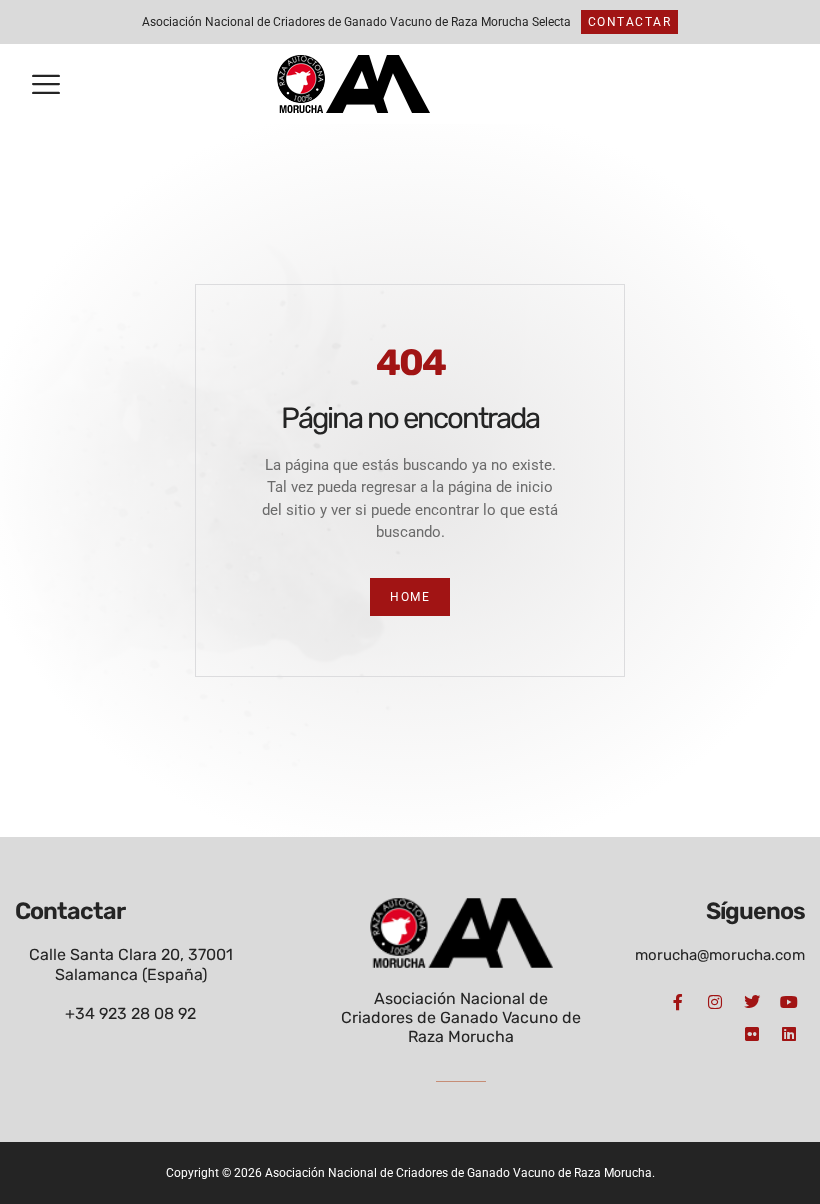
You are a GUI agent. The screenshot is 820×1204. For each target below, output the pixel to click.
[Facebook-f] (678, 1002)
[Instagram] (715, 1002)
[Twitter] (752, 1002)
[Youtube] (789, 1002)
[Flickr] (752, 1034)
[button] (46, 84)
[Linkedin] (789, 1034)
